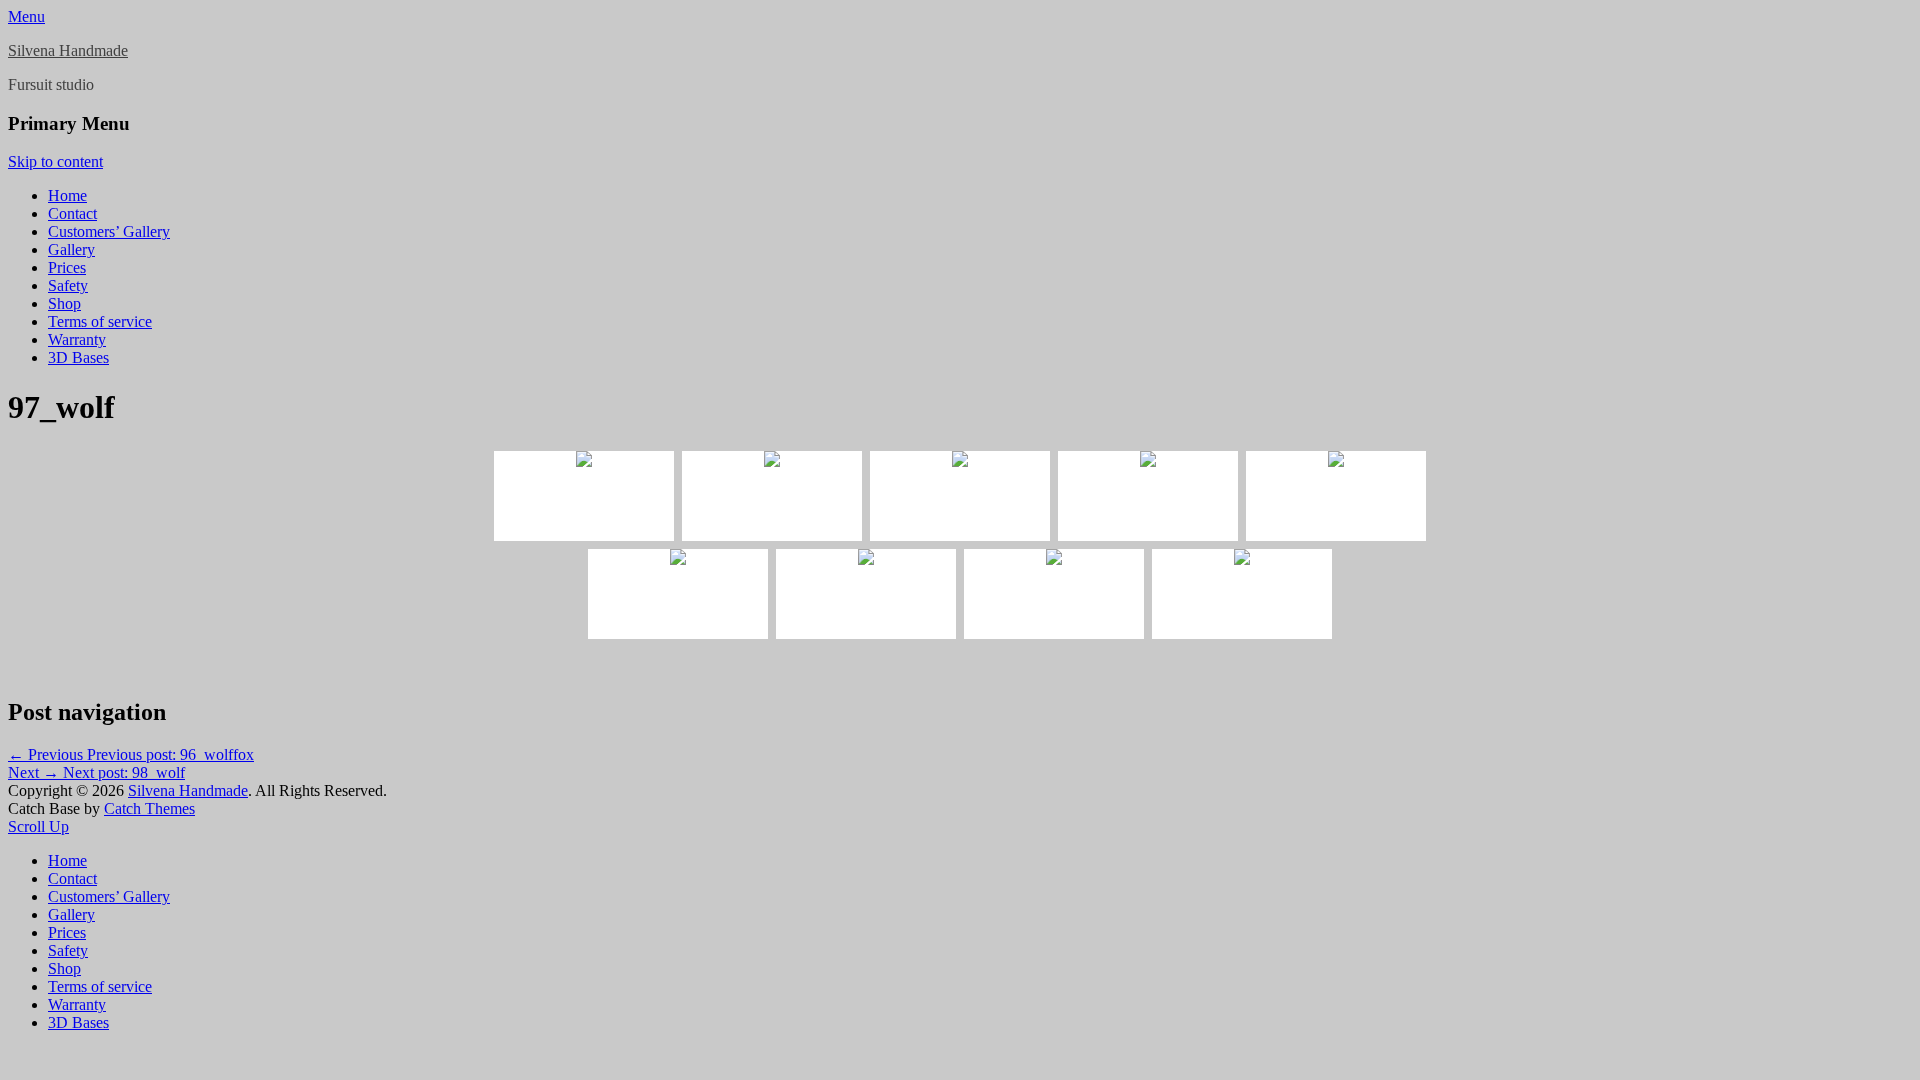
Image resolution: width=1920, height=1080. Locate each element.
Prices (67, 267)
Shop (64, 303)
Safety (68, 285)
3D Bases (78, 357)
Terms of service (100, 321)
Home (67, 195)
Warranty (77, 339)
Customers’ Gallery (109, 231)
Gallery (71, 249)
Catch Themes (149, 808)
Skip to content (55, 161)
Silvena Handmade (68, 50)
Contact (72, 213)
